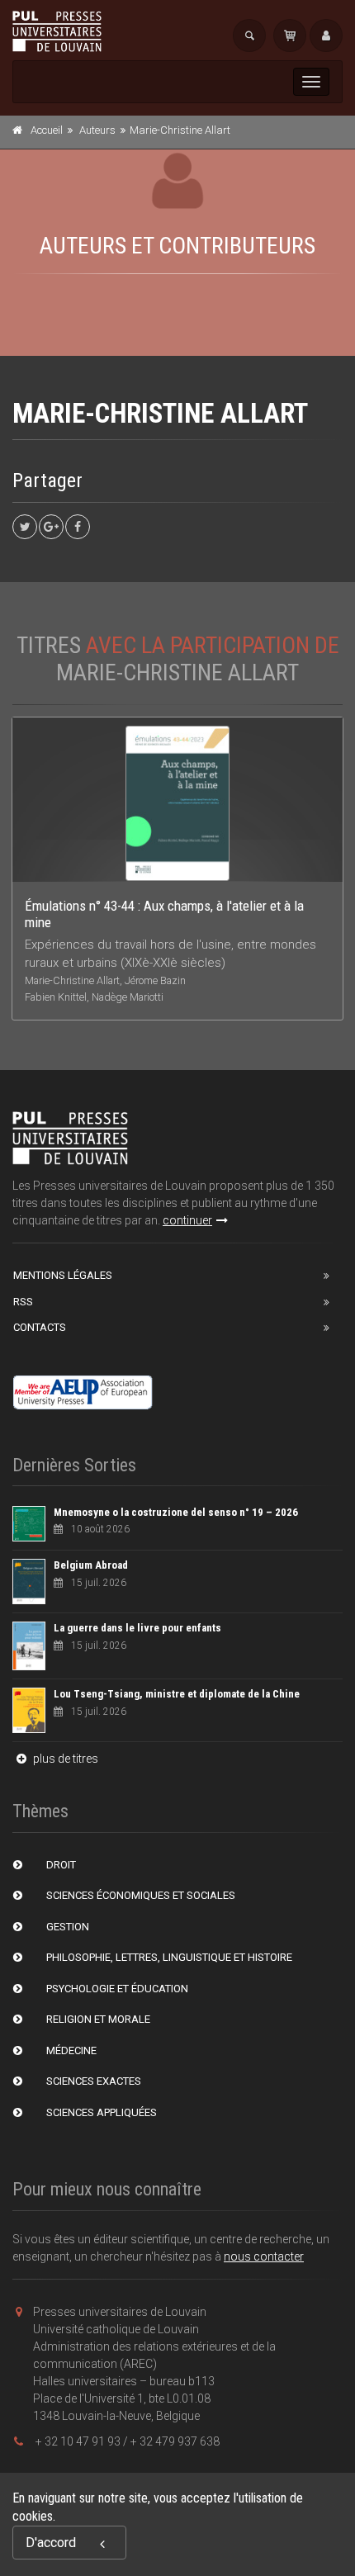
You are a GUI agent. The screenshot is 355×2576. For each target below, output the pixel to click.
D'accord (51, 2543)
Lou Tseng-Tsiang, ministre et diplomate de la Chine (177, 1694)
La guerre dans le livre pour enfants (137, 1628)
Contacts (40, 1327)
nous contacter (264, 2256)
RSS (23, 1302)
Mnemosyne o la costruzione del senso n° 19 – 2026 (176, 1512)
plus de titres (64, 1759)
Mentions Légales (63, 1275)
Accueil (47, 130)
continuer (187, 1220)
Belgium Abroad (91, 1565)
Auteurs (97, 130)
